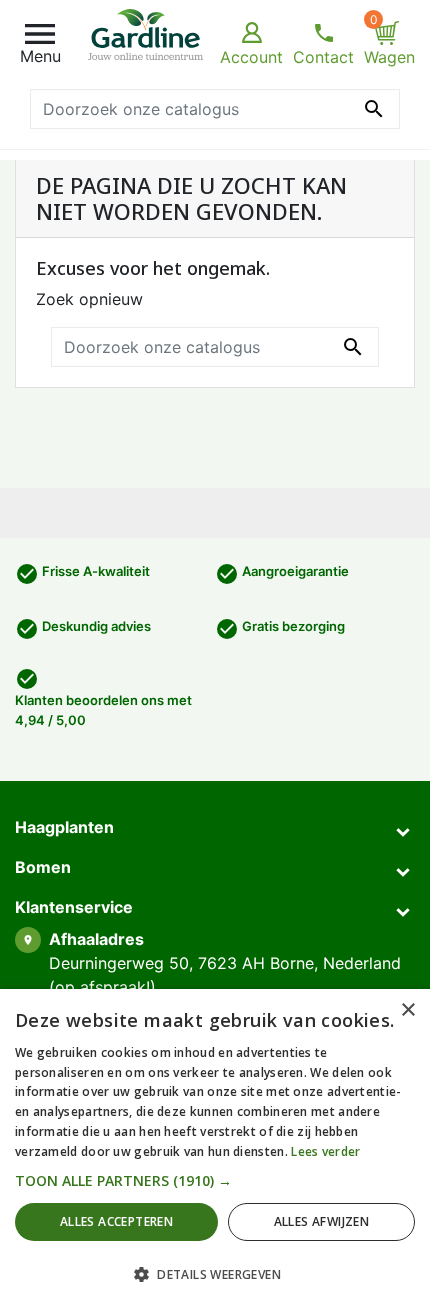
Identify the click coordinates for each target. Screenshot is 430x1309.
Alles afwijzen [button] (322, 1221)
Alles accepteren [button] (116, 1221)
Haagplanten (64, 827)
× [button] (407, 1010)
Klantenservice (74, 907)
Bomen (43, 867)
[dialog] (215, 1149)
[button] (215, 1180)
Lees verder (325, 1151)
